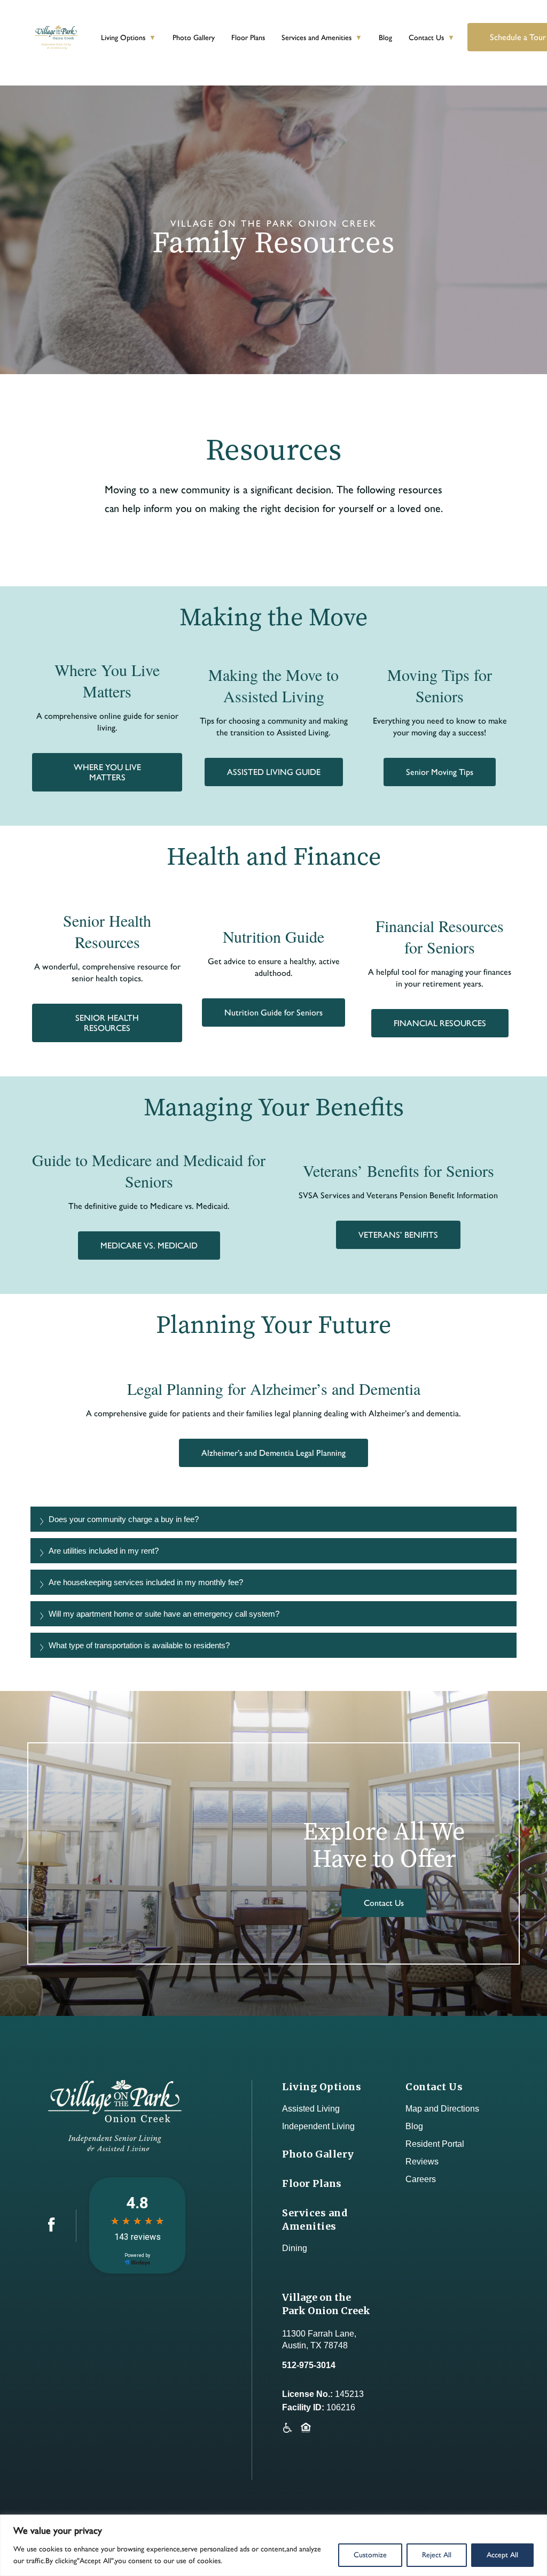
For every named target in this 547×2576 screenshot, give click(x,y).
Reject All (437, 2555)
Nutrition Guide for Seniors (273, 1012)
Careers (421, 2179)
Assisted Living (311, 2109)
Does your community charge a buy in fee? (124, 1519)
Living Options (123, 38)
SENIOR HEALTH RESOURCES (107, 1023)
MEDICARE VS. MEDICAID (149, 1246)
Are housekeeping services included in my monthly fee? (146, 1582)
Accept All (502, 2555)
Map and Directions (442, 2109)
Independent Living (318, 2126)
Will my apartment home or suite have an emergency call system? (164, 1614)
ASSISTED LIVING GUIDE (274, 772)
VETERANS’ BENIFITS (398, 1235)
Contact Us (426, 38)
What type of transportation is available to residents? (139, 1645)
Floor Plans (248, 38)
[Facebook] (52, 2229)
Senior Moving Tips (440, 772)
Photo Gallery (194, 38)
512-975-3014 (309, 2365)
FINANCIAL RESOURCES (440, 1023)
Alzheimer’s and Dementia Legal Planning (273, 1453)
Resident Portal (435, 2144)
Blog (385, 38)
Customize (370, 2555)
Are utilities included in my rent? (104, 1551)
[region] (273, 2545)
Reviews (422, 2162)
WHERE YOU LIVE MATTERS (107, 772)
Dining (295, 2248)
